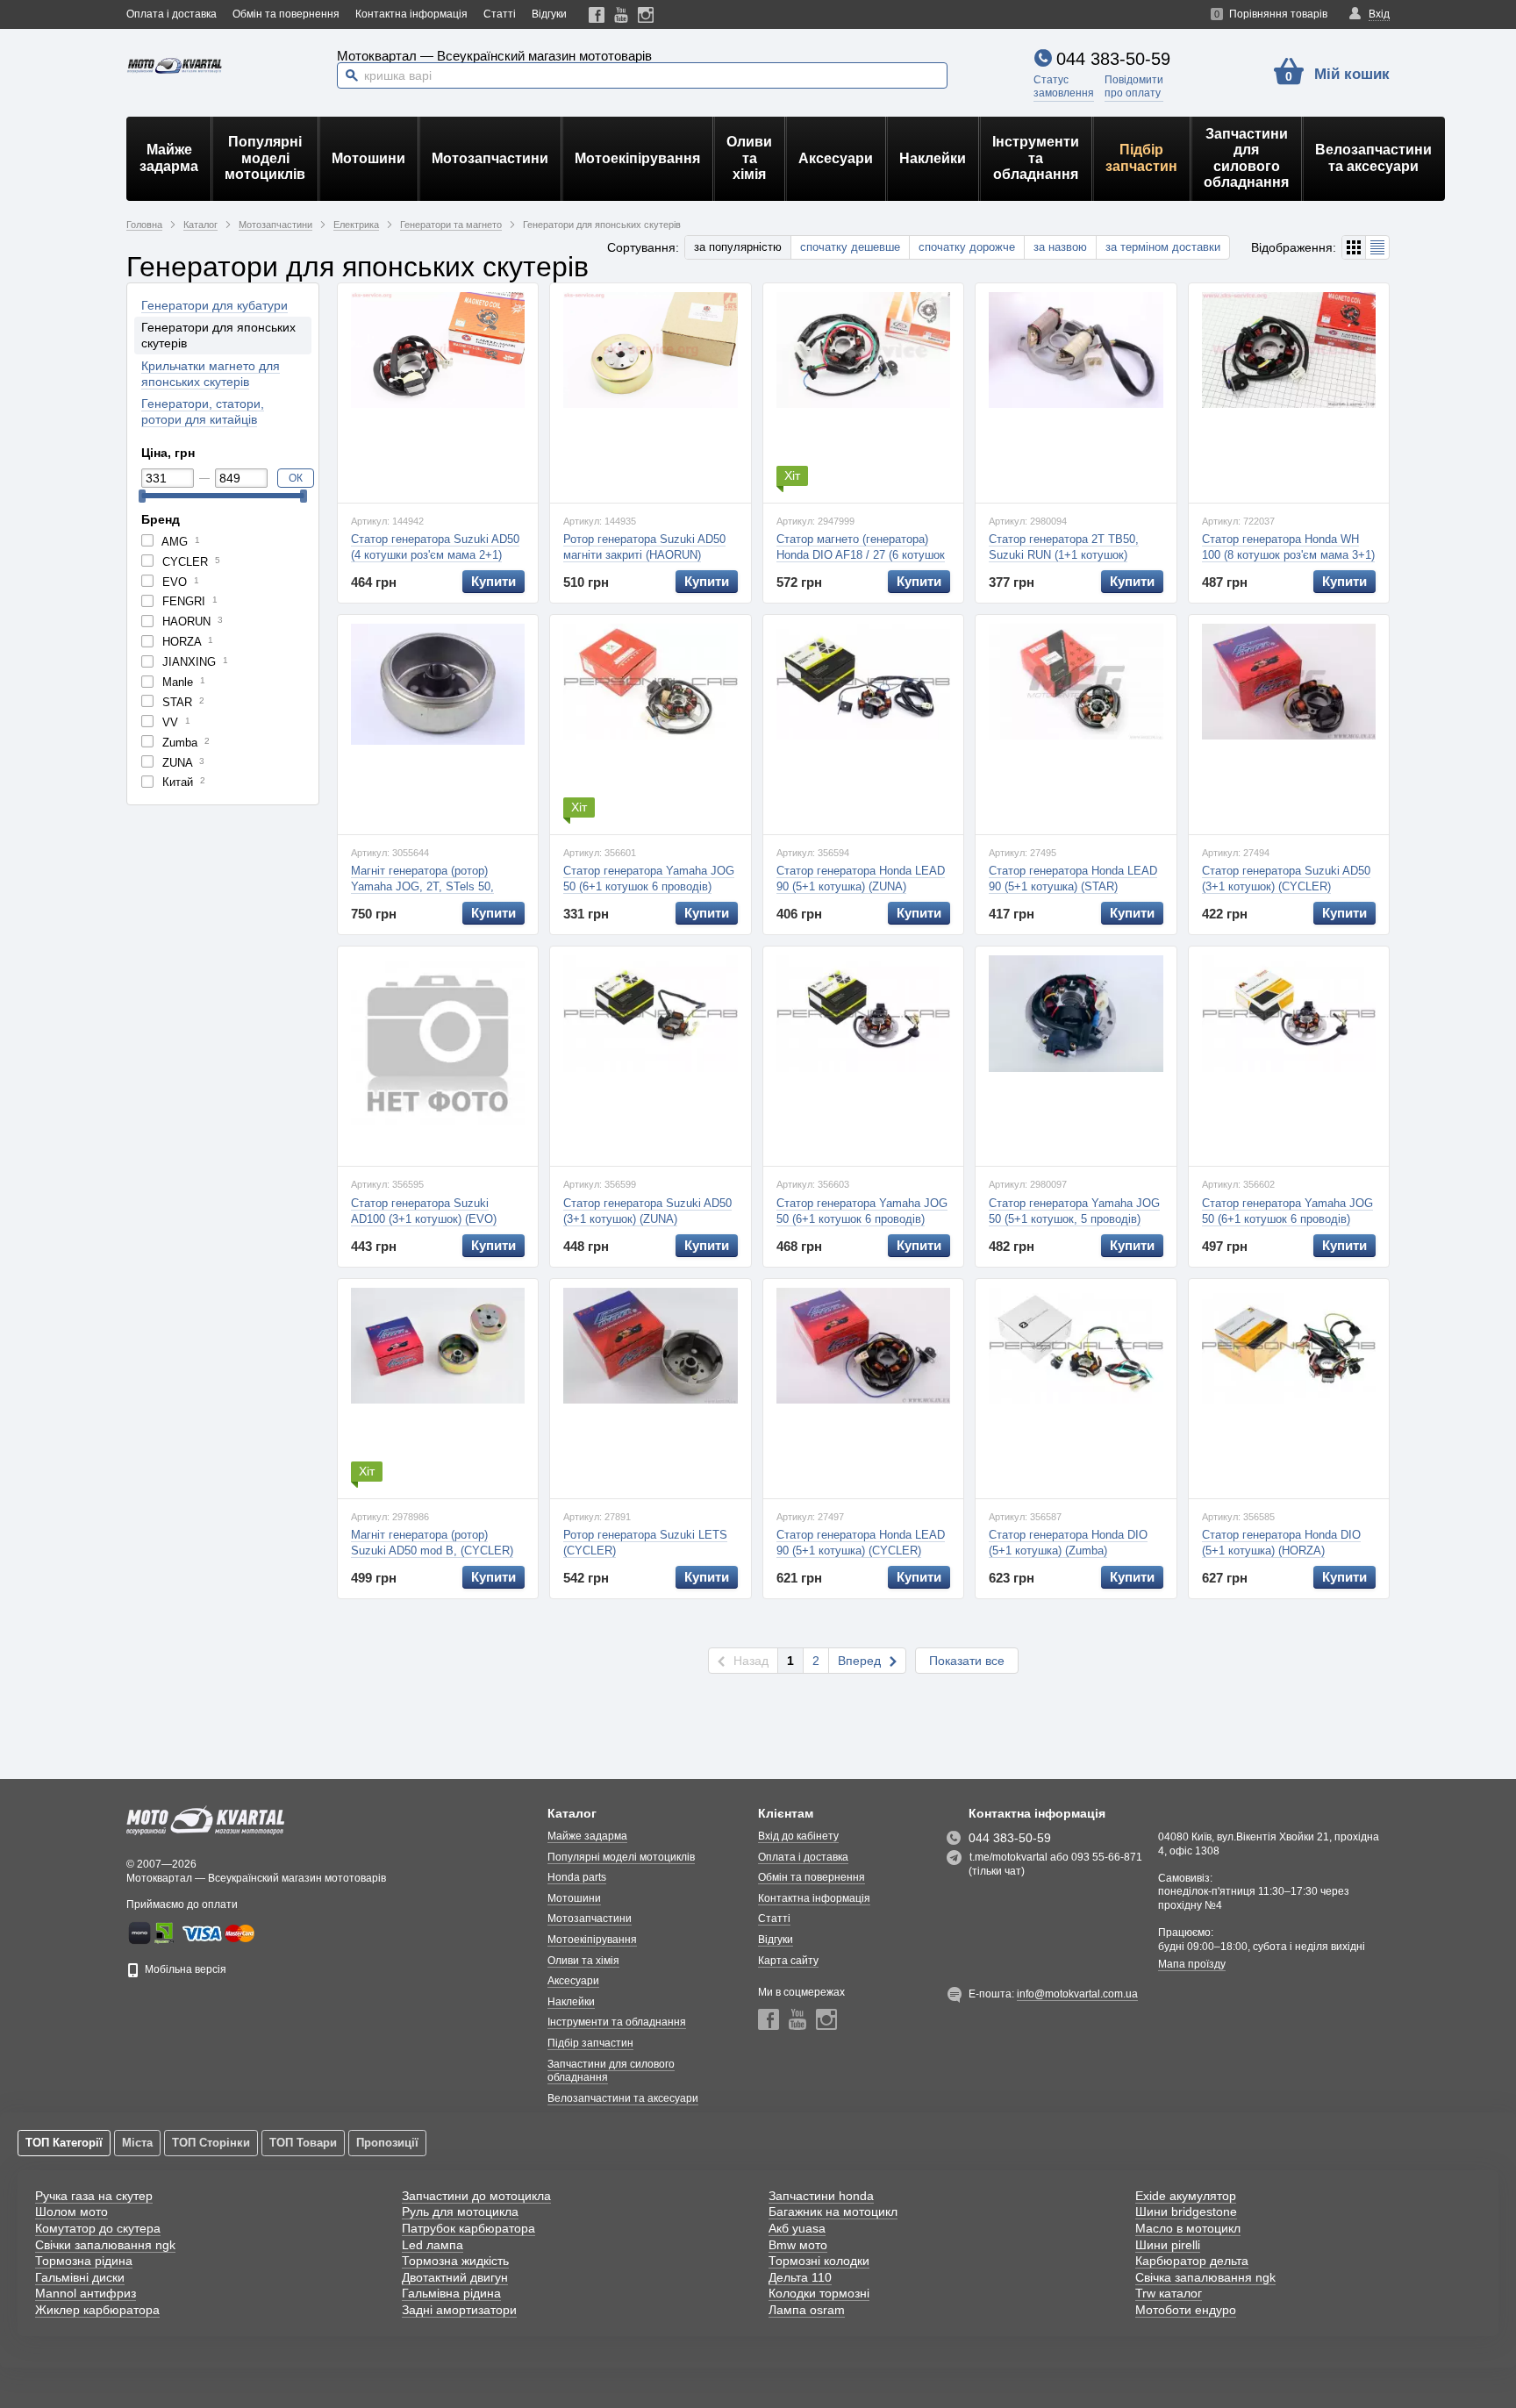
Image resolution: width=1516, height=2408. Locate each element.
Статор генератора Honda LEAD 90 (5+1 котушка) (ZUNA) (861, 879)
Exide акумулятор (1186, 2196)
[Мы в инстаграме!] (646, 14)
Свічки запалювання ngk (105, 2245)
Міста (137, 2143)
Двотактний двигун (455, 2277)
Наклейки (933, 158)
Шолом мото (72, 2212)
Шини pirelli (1168, 2245)
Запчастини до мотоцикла (476, 2196)
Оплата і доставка (172, 14)
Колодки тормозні (819, 2293)
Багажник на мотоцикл (833, 2212)
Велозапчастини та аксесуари (1373, 157)
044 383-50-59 (1113, 59)
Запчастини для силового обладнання (1246, 158)
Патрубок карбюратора (468, 2228)
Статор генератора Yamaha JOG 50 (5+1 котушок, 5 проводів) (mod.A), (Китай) (1074, 1219)
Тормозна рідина (84, 2261)
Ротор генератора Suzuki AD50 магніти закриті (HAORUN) (644, 547)
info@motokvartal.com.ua (1077, 1994)
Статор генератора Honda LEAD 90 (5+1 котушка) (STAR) (1073, 879)
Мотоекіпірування (637, 158)
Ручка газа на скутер (94, 2196)
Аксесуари (836, 158)
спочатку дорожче (967, 247)
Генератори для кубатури (215, 305)
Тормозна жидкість (455, 2261)
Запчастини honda (821, 2196)
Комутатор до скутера (98, 2228)
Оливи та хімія (749, 158)
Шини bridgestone (1186, 2212)
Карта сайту (788, 1961)
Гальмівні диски (80, 2277)
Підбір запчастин (1141, 157)
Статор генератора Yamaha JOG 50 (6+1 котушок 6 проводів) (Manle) (1287, 1219)
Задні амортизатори (459, 2310)
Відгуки (549, 14)
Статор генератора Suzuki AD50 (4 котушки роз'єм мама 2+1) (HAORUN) (435, 555)
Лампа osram (807, 2310)
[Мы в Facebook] (597, 14)
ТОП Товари (303, 2143)
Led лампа (433, 2245)
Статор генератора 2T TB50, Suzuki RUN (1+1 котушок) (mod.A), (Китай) (1064, 555)
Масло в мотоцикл (1188, 2228)
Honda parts (577, 1877)
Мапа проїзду (1192, 1964)
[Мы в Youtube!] (622, 14)
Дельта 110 (800, 2277)
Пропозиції (387, 2143)
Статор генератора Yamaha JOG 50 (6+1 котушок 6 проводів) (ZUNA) (862, 1219)
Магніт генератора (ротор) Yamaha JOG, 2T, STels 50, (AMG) (422, 886)
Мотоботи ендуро (1186, 2310)
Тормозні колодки (819, 2261)
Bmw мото (798, 2245)
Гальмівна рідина (451, 2293)
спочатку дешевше (850, 247)
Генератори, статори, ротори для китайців (203, 411)
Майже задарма (169, 157)
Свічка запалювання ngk (1205, 2277)
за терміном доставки (1163, 247)
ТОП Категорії (64, 2143)
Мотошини (368, 158)
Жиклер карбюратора (97, 2310)
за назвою (1060, 247)
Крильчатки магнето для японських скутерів (211, 374)
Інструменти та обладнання (1036, 158)
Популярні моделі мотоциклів (265, 158)
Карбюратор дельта (1192, 2261)
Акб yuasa (797, 2228)
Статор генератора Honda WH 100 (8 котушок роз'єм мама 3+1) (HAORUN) (1288, 555)
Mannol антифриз (86, 2293)
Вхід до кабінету (798, 1836)
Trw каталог (1169, 2293)
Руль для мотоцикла (460, 2212)
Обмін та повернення (286, 14)
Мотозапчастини (490, 158)
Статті (500, 14)
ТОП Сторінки (211, 2143)
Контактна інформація (411, 14)
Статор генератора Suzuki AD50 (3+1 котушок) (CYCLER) (1286, 879)
